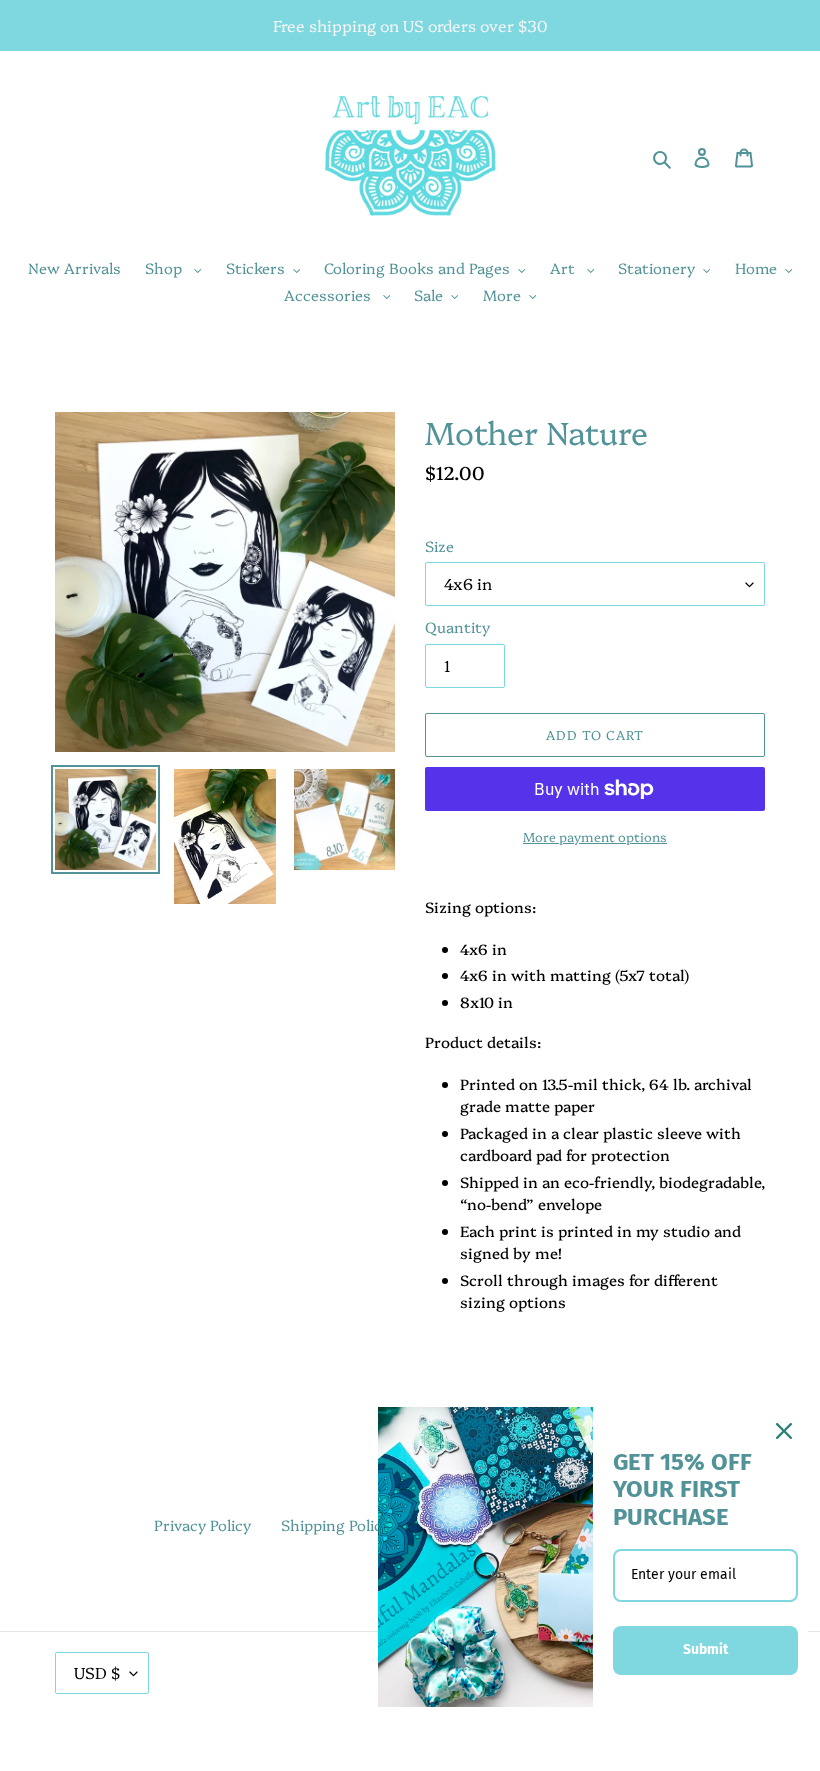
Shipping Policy (335, 1524)
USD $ (97, 1672)
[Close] (784, 1431)
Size (439, 545)
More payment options (595, 836)
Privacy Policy (202, 1524)
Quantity (457, 626)
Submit (705, 1649)
